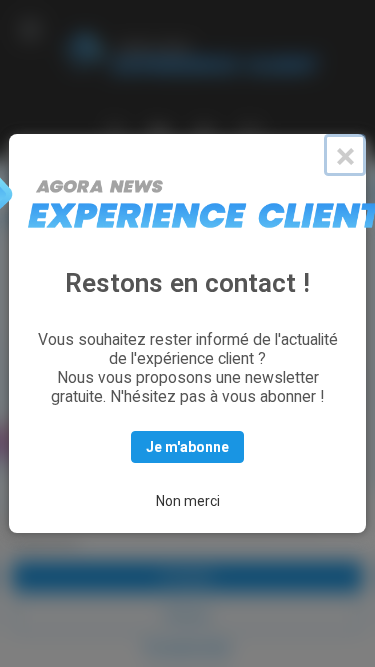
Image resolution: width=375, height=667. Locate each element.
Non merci (188, 501)
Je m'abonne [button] (187, 447)
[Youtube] (204, 132)
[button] (30, 30)
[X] (115, 132)
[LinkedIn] (160, 132)
